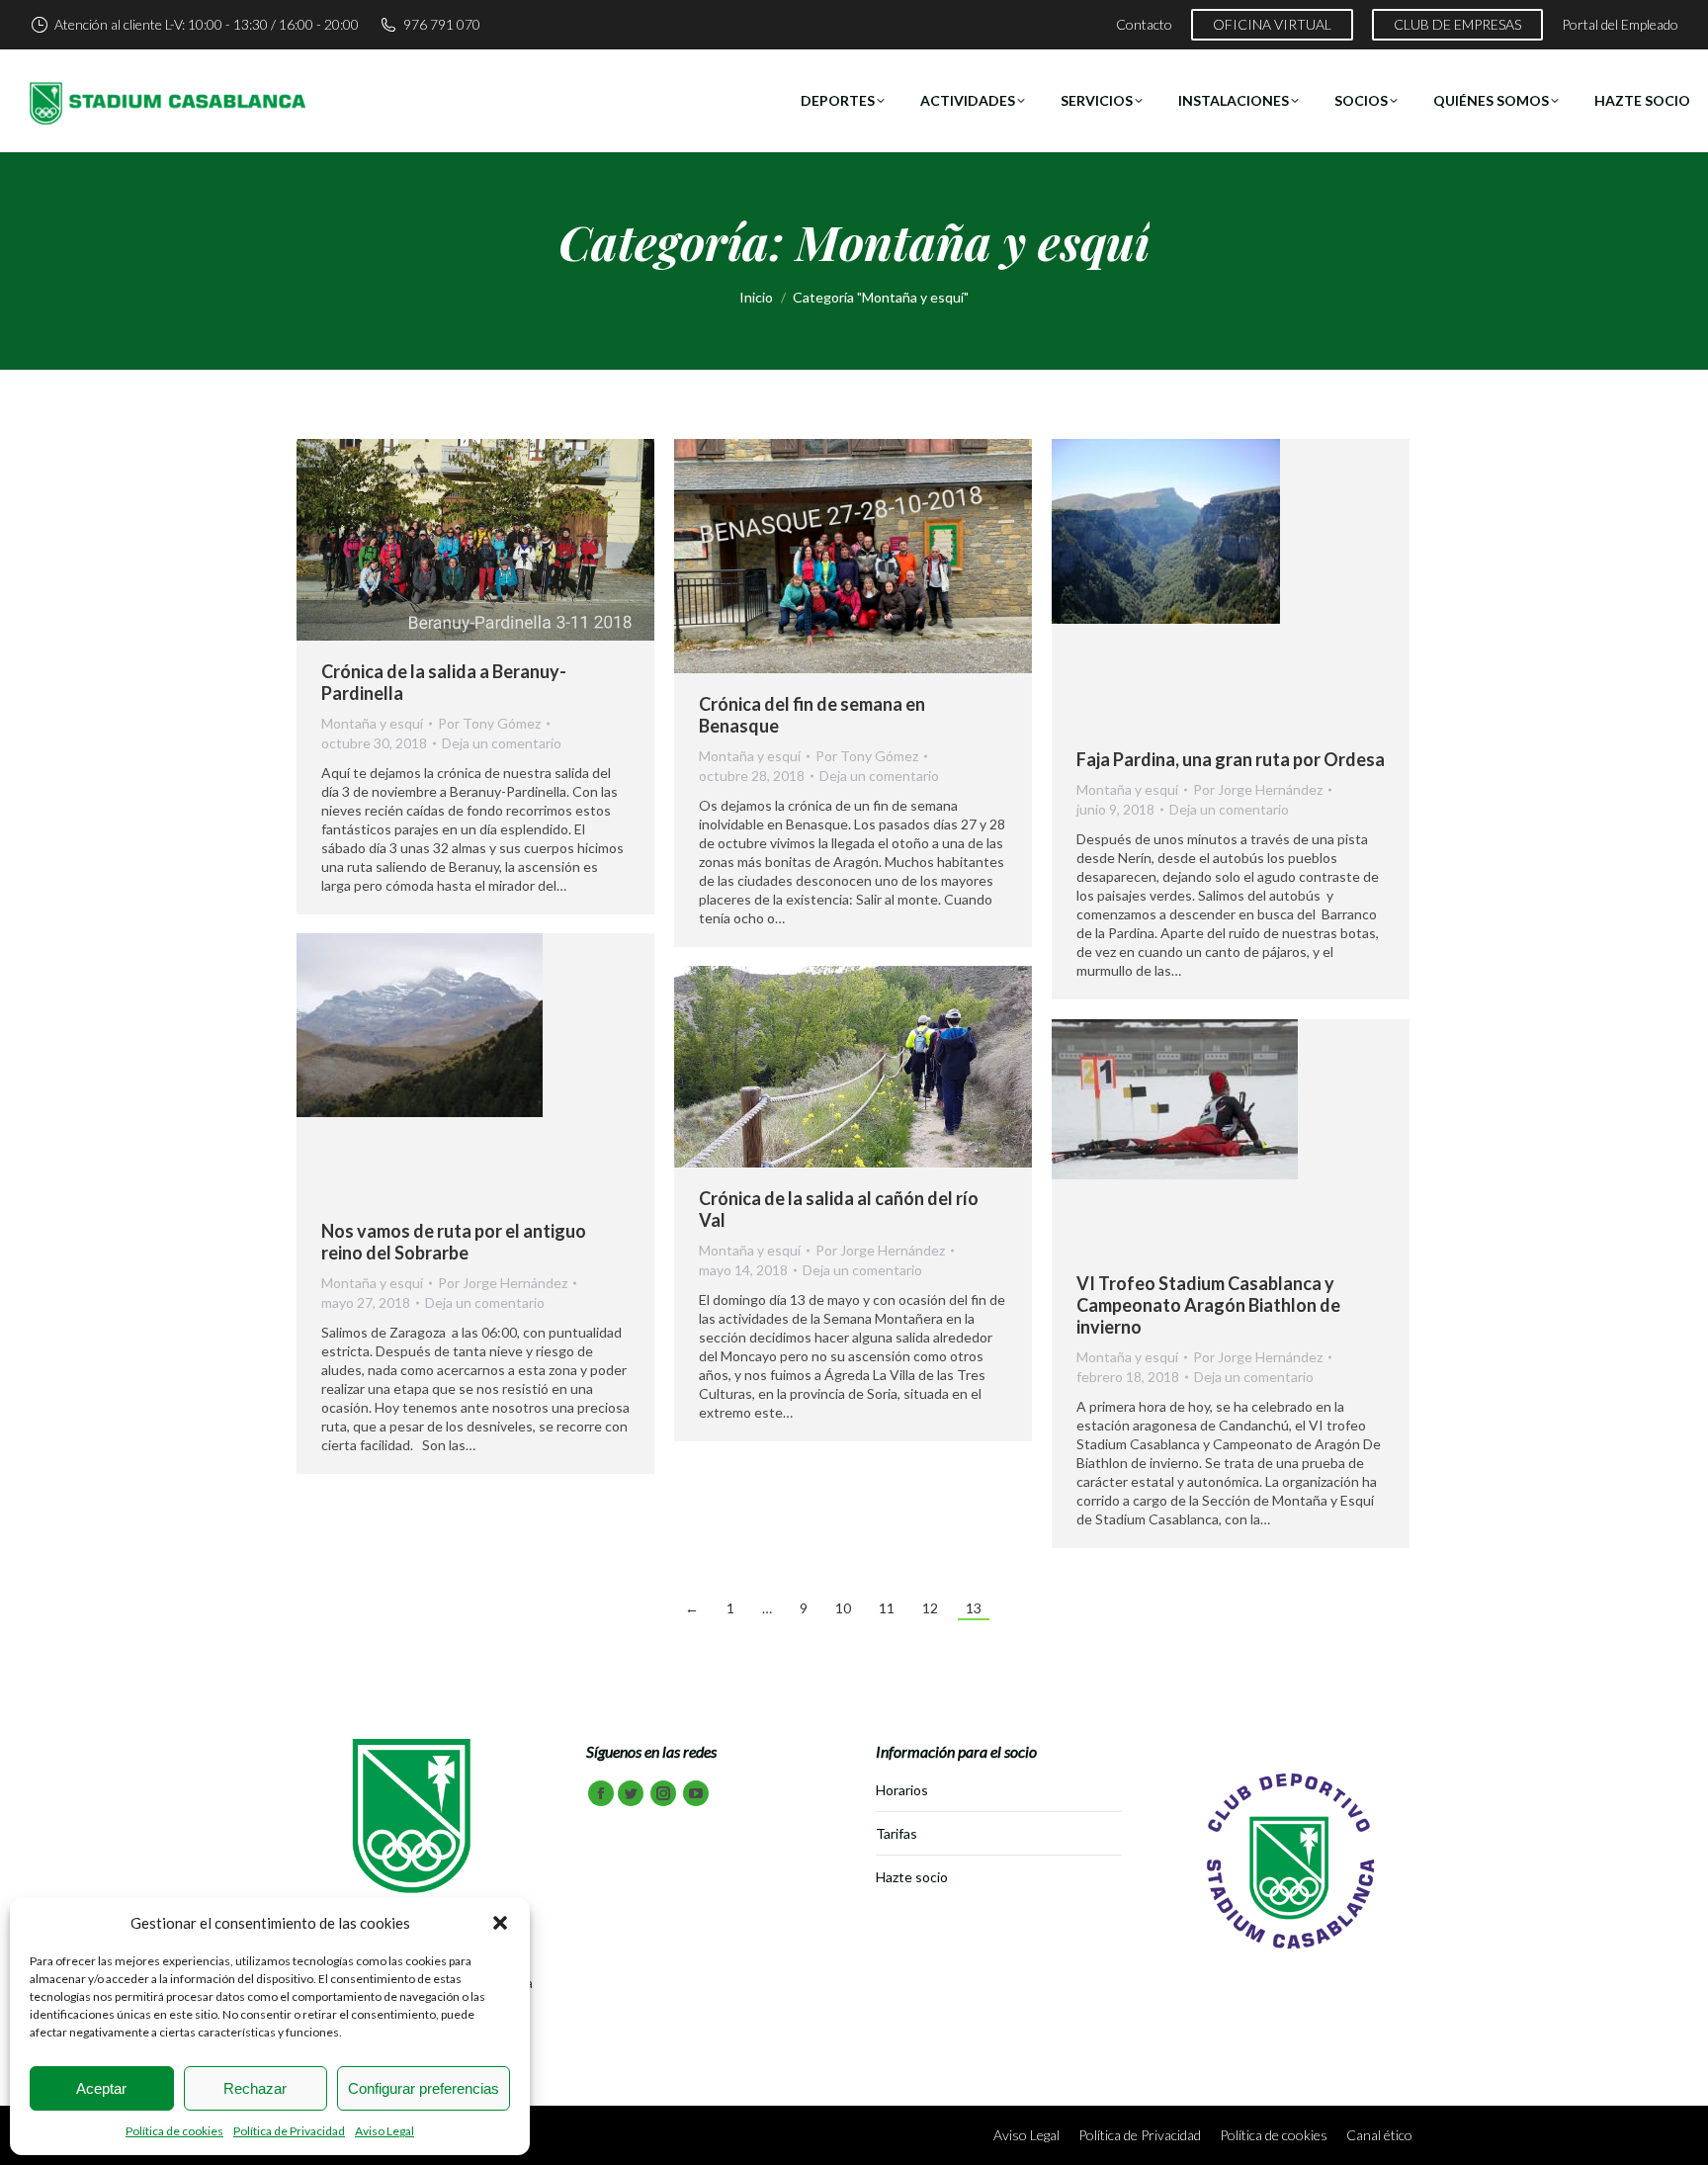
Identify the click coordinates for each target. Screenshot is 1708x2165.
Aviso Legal (384, 2131)
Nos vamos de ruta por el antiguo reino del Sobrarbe (454, 1242)
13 (974, 1608)
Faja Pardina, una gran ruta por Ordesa (1231, 759)
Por (489, 723)
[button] (500, 1923)
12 (930, 1608)
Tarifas (897, 1833)
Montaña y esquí (372, 723)
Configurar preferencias (424, 2088)
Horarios (902, 1790)
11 (887, 1608)
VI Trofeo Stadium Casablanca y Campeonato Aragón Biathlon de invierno (1208, 1305)
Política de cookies (174, 2131)
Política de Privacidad (289, 2131)
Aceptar (101, 2088)
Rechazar (255, 2088)
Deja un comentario (502, 743)
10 (843, 1608)
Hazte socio (912, 1877)
